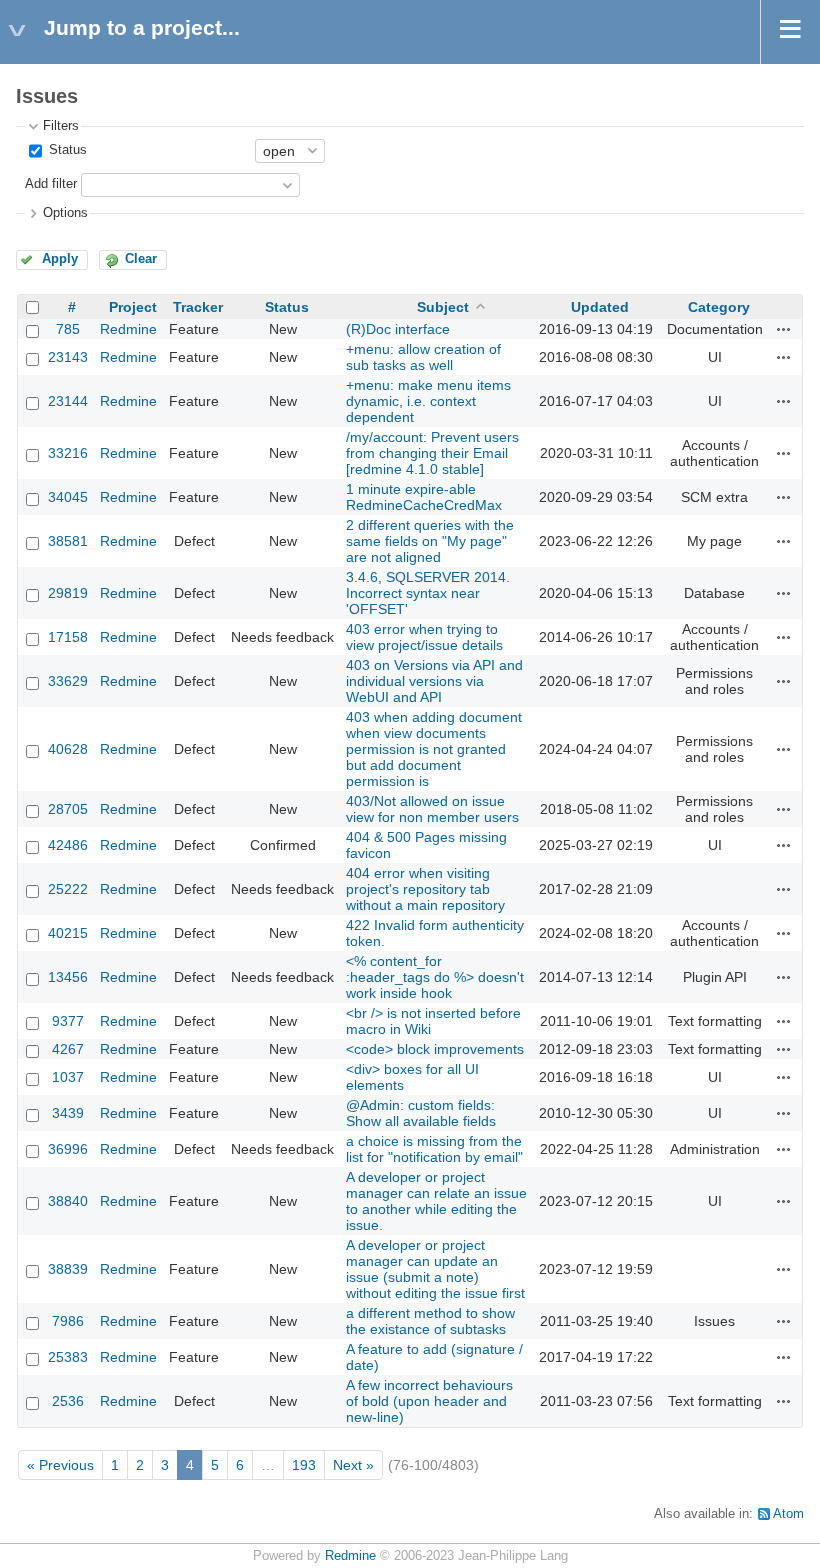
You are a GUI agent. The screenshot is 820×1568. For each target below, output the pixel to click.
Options (65, 213)
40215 (68, 933)
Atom (788, 1514)
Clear (141, 259)
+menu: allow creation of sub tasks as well (423, 357)
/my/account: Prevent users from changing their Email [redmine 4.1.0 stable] (432, 453)
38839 (68, 1269)
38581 (68, 541)
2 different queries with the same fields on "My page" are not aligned (430, 541)
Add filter (51, 184)
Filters (61, 126)
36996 (68, 1149)
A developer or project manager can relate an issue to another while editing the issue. (436, 1201)
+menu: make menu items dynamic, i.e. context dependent (428, 401)
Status (66, 150)
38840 (68, 1201)
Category (719, 307)
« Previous (60, 1465)
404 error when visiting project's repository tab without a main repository (425, 889)
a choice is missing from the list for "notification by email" (434, 1149)
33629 (68, 681)
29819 (68, 593)
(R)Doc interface (398, 329)
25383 (68, 1357)
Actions (784, 329)
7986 (68, 1321)
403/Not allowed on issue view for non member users (432, 809)
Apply (60, 259)
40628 (68, 749)
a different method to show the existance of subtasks (430, 1321)
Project (133, 307)
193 (304, 1465)
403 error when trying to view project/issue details (424, 637)
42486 (68, 845)
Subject (443, 307)
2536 (68, 1401)
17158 (68, 637)
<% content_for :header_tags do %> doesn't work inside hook (435, 977)
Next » (353, 1465)
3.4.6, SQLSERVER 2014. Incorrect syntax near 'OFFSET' (428, 593)
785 (68, 329)
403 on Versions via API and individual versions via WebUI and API (434, 681)
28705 (68, 809)
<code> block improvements (435, 1049)
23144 (68, 401)
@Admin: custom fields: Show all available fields (421, 1113)
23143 (68, 357)
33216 (68, 453)
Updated (600, 307)
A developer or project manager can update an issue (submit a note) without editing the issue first (435, 1269)
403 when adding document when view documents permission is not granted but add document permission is (434, 749)
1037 (68, 1077)
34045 (68, 497)
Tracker (198, 307)
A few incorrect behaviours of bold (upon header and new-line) (429, 1401)
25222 (68, 889)
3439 (68, 1113)
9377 (68, 1021)
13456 (68, 977)
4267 (68, 1049)
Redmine (128, 329)
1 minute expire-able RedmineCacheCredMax (424, 497)
